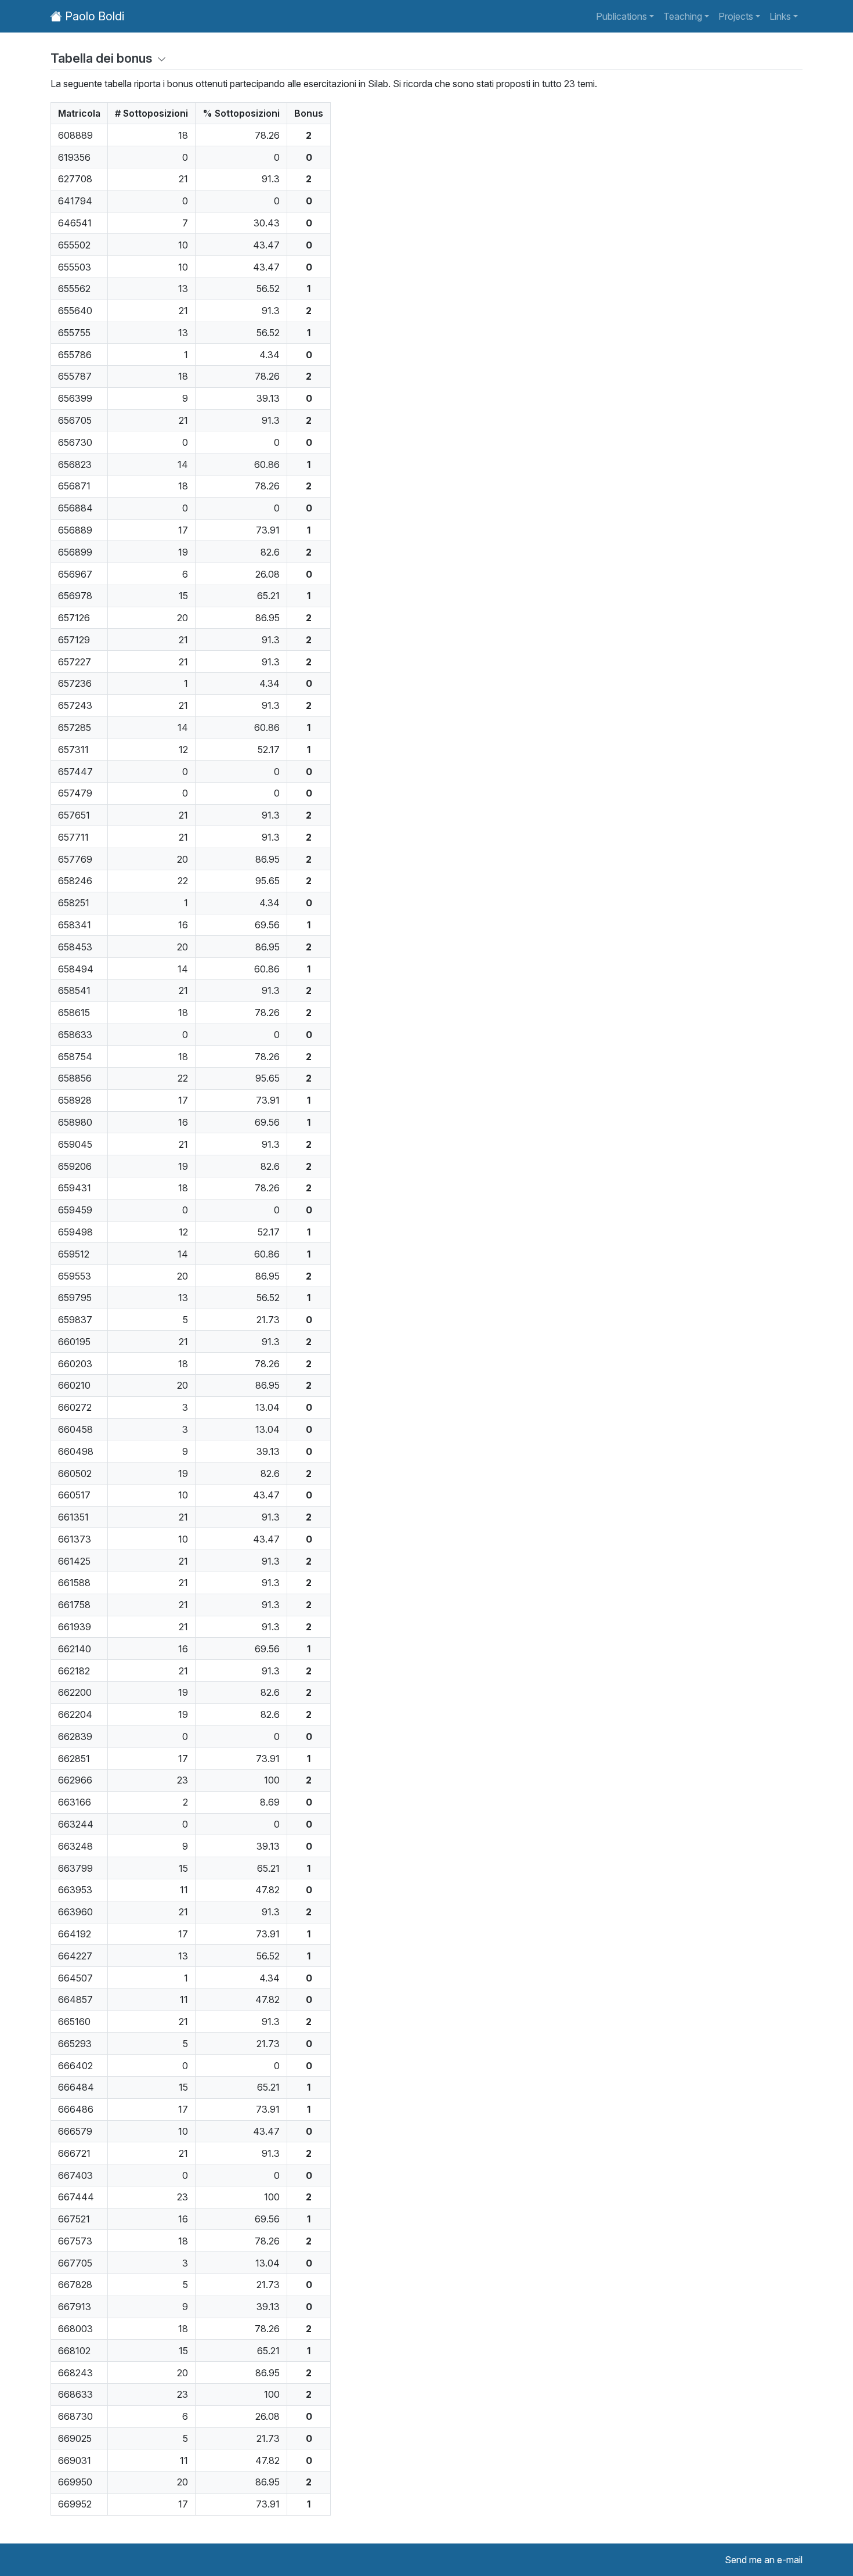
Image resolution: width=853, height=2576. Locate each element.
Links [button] (780, 16)
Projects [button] (736, 16)
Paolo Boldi (93, 16)
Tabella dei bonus (102, 58)
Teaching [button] (683, 16)
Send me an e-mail (764, 2560)
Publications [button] (621, 16)
